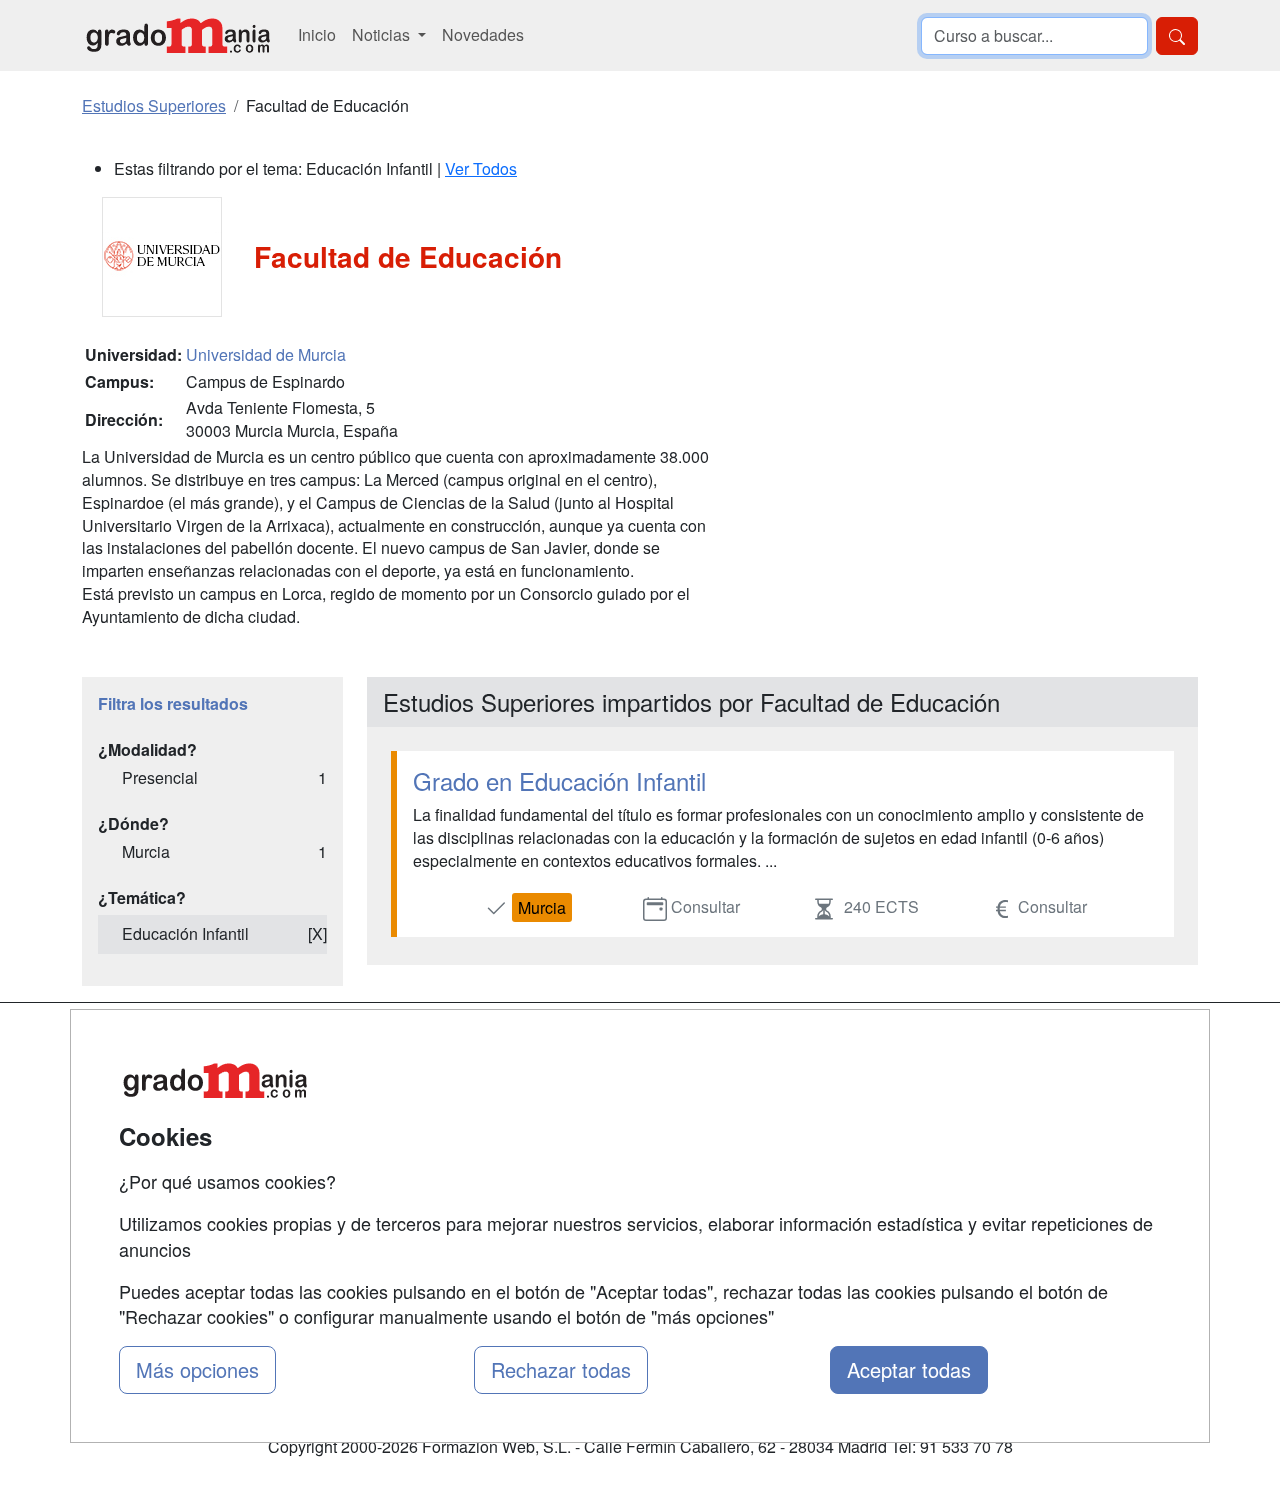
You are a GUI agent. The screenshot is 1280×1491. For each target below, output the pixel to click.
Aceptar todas (909, 1369)
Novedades (483, 34)
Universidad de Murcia (266, 354)
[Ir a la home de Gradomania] (178, 35)
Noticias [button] (383, 34)
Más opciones (197, 1369)
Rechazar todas (561, 1369)
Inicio (317, 34)
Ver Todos (481, 168)
